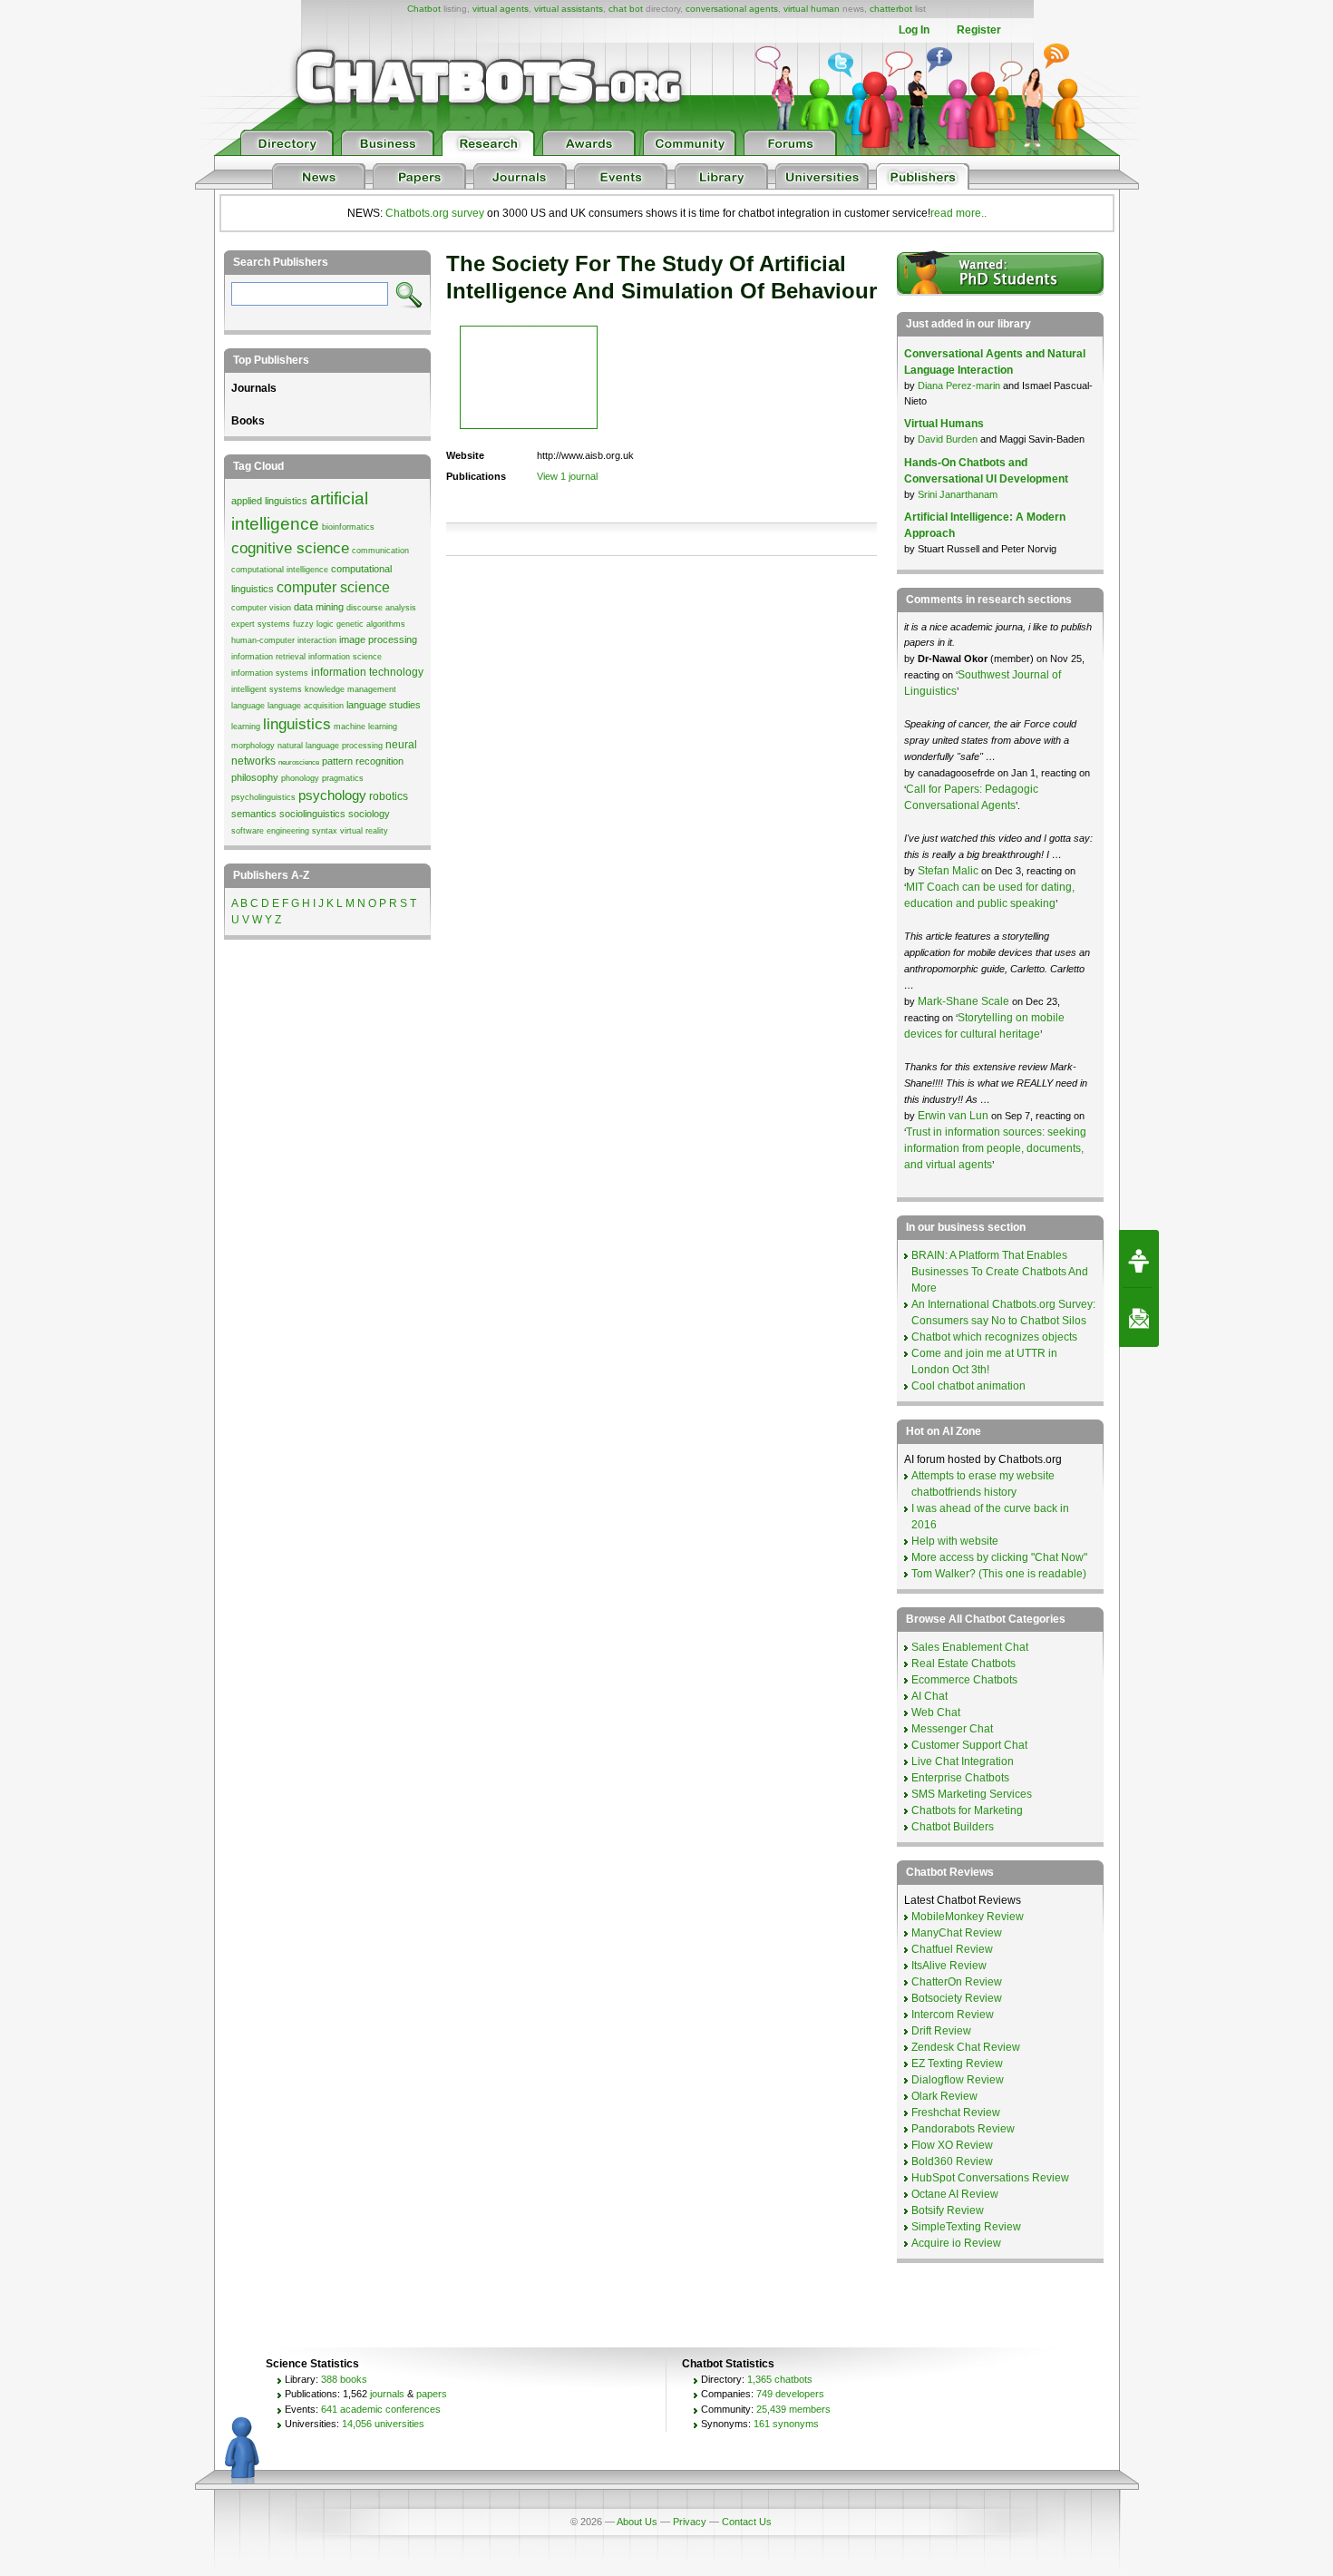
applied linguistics (269, 501)
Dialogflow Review (958, 2080)
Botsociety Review (957, 1998)
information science (345, 657)
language (248, 706)
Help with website (955, 1541)
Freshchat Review (956, 2113)
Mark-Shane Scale (965, 1001)
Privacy (690, 2522)
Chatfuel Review (952, 1949)
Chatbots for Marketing (967, 1810)
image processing (378, 639)
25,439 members (793, 2409)
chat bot (626, 9)
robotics (389, 796)
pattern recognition (363, 761)
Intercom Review (953, 2015)
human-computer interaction (284, 640)
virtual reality (364, 831)
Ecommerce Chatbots (964, 1680)
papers (432, 2394)
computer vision (261, 608)
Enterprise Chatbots (960, 1778)
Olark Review (944, 2096)
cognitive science (290, 548)
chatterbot (891, 9)
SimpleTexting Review (966, 2227)
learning (246, 727)
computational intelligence (280, 570)
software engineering (270, 831)
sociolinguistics (312, 814)
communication (380, 551)
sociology (369, 814)
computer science (333, 587)
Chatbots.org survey (435, 213)
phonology (300, 778)
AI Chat (929, 1696)
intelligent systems (267, 689)
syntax (325, 831)
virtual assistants (569, 9)
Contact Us (747, 2522)
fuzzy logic (313, 624)
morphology (253, 746)
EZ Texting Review (957, 2064)
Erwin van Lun (954, 1116)
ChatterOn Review (957, 1982)
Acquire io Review (956, 2243)
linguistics (297, 724)
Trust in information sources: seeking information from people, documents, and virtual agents (995, 1148)
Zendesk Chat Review (966, 2047)
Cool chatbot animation (968, 1386)
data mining (319, 607)
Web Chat (936, 1712)
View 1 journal (567, 476)
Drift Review (941, 2031)
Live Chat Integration (963, 1761)
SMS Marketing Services (972, 1794)
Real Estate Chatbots (963, 1664)
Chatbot (424, 9)
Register (979, 30)
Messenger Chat (952, 1729)
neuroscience (299, 762)
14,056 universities (383, 2424)
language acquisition (306, 706)
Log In (914, 30)
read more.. (958, 213)
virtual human (812, 9)
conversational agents (732, 9)
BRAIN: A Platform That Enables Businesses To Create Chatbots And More (1000, 1272)
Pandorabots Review (963, 2129)
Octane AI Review (955, 2194)
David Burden (948, 439)
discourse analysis (381, 608)
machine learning (365, 727)
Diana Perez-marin (959, 385)
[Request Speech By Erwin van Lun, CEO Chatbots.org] (1139, 1259)
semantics (254, 814)
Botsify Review (948, 2210)
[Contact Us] (1139, 1318)
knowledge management (350, 689)
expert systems (261, 624)
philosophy (255, 777)
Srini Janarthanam (958, 494)
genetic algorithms (371, 624)
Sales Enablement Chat (970, 1647)
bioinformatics (348, 527)
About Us (637, 2522)
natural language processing (330, 746)
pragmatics (343, 778)
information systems (270, 673)
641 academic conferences (381, 2409)
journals (387, 2394)
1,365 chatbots (780, 2379)
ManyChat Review (957, 1933)
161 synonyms (786, 2424)
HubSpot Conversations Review (990, 2178)
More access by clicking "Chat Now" (999, 1557)
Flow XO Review (952, 2145)
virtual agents (501, 9)
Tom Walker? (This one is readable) (999, 1574)
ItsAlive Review (949, 1966)
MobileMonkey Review (968, 1917)
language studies (384, 705)
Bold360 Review (952, 2161)
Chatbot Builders (953, 1827)
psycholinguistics (263, 797)
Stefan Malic (949, 871)
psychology (332, 795)
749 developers (790, 2394)
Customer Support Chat (969, 1745)
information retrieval (268, 657)
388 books (344, 2379)
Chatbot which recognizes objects (994, 1337)
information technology (367, 672)
